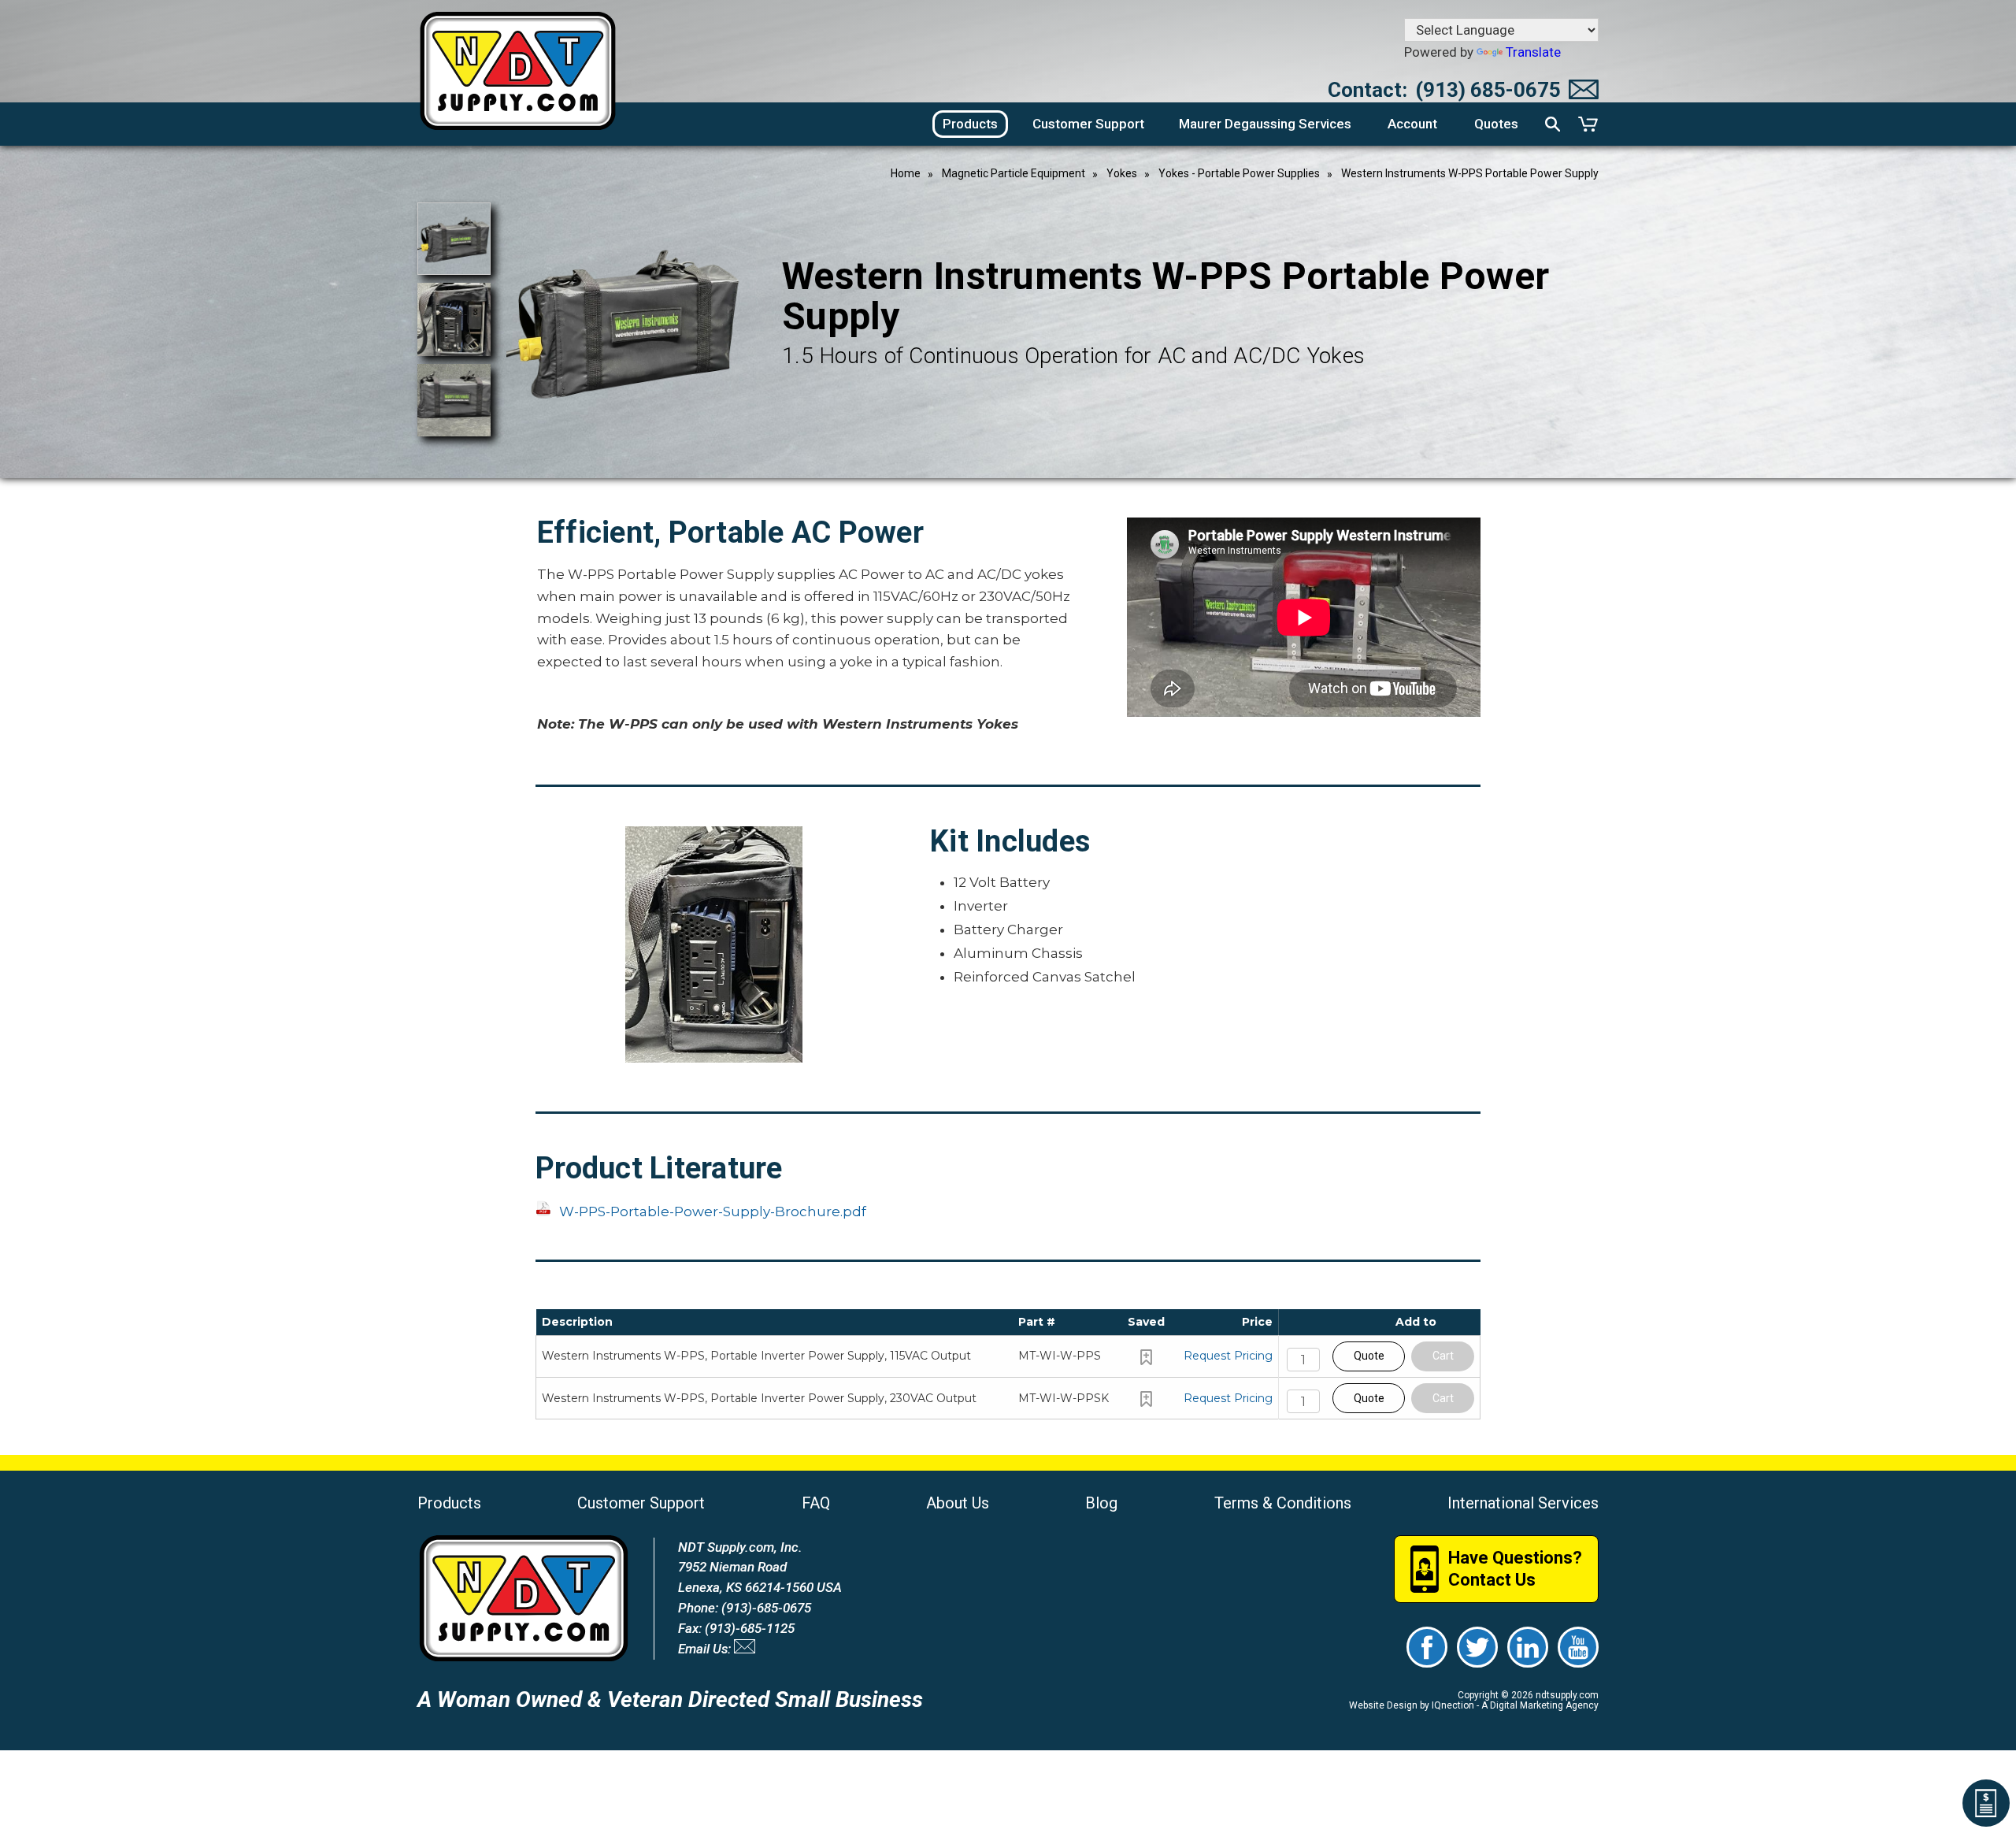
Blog (1101, 1503)
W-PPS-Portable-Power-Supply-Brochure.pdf (713, 1211)
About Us (958, 1503)
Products (449, 1503)
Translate (1533, 52)
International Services (1523, 1503)
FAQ (816, 1503)
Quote (1369, 1356)
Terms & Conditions (1283, 1503)
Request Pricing (1228, 1356)
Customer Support (641, 1503)
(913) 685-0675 (1488, 90)
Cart (1443, 1356)
